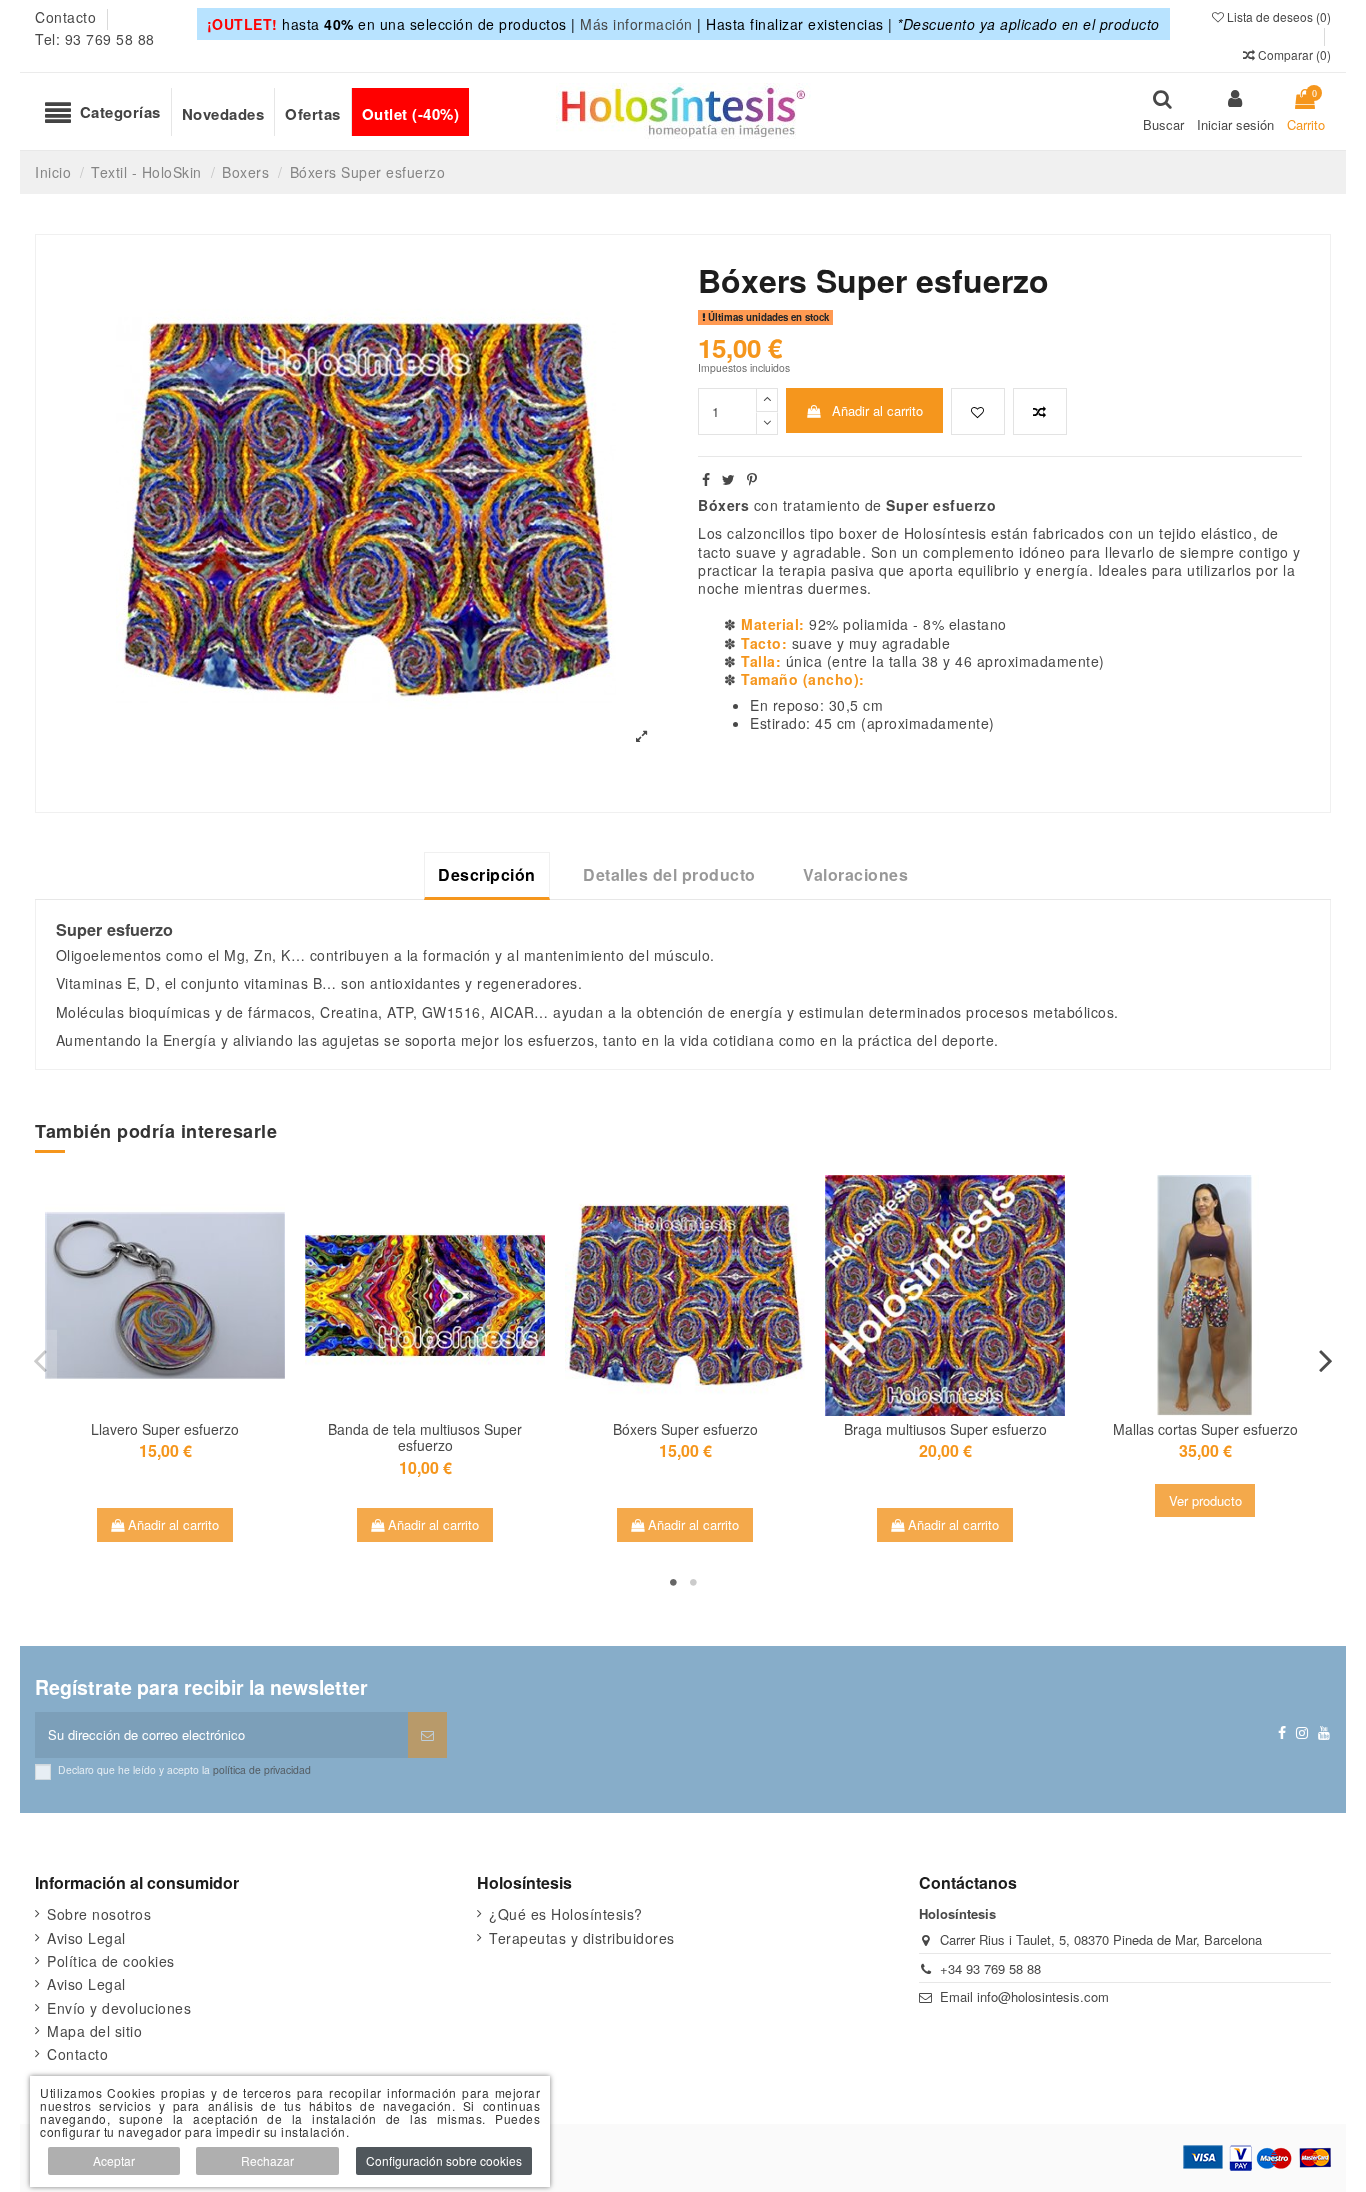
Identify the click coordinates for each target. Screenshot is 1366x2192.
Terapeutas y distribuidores (582, 1938)
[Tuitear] (729, 479)
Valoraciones (855, 874)
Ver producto (1205, 1500)
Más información (636, 24)
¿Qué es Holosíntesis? (566, 1914)
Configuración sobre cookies (444, 2160)
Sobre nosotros (99, 1914)
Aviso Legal (86, 1938)
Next (1325, 1361)
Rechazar (267, 2160)
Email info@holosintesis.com (1024, 1996)
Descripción (487, 874)
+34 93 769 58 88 (990, 1968)
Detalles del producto (669, 874)
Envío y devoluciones (119, 2008)
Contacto (68, 17)
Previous (41, 1361)
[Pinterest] (752, 479)
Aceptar (114, 2160)
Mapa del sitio (94, 2031)
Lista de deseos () (1277, 16)
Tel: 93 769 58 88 (95, 39)
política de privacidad (262, 1769)
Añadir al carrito (877, 410)
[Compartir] (706, 479)
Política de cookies (111, 1961)
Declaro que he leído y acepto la (184, 1769)
